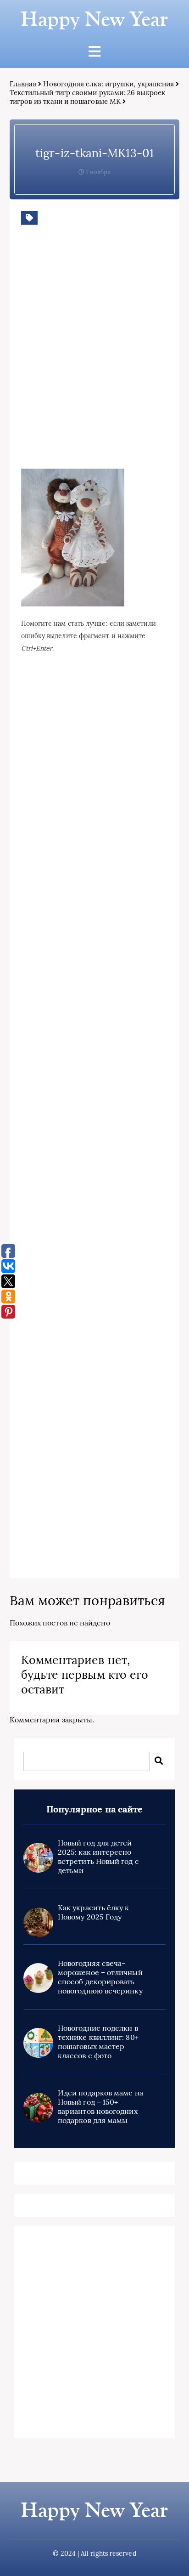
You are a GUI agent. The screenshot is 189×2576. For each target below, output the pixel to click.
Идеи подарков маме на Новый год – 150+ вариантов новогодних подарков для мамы (100, 2106)
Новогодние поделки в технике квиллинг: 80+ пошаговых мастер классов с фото (98, 2042)
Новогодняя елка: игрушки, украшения (108, 84)
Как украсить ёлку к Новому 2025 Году (94, 1912)
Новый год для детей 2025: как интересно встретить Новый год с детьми (98, 1857)
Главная (23, 84)
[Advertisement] (94, 361)
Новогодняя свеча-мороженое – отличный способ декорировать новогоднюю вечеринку (100, 1977)
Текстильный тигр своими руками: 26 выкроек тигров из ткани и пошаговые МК (87, 97)
